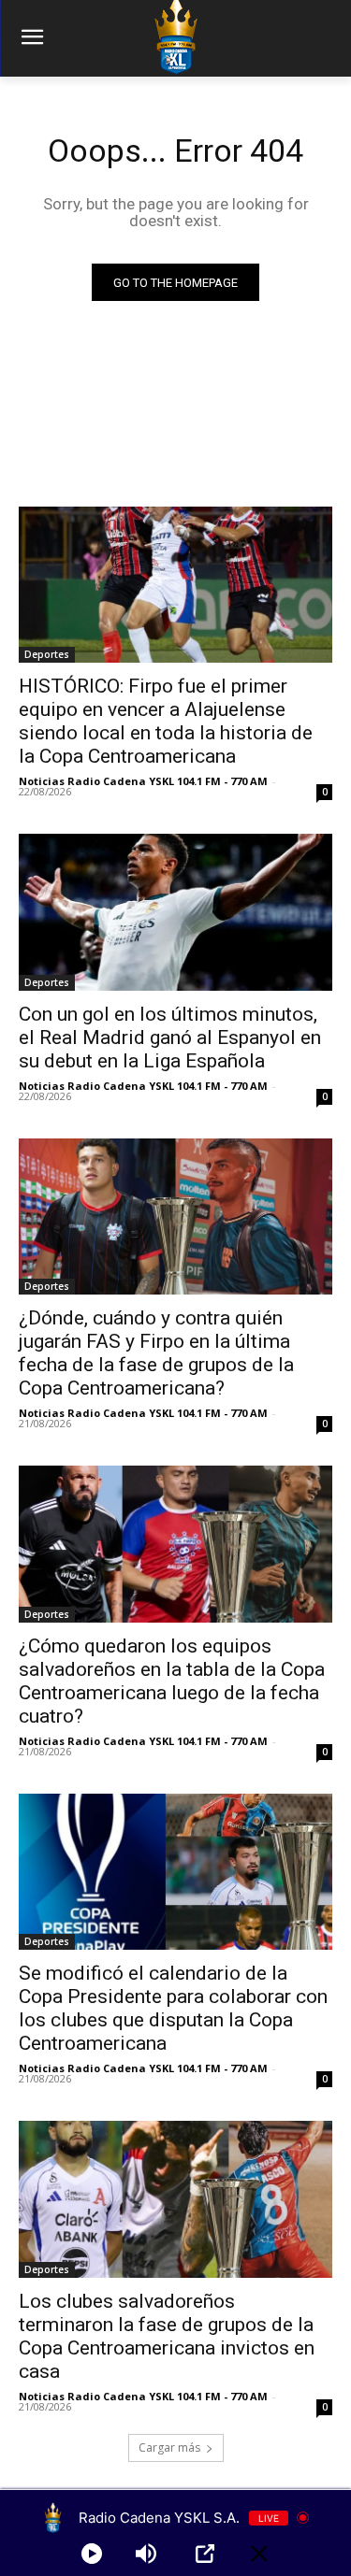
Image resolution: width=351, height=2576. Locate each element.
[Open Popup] (205, 2554)
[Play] (92, 2554)
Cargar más (169, 2447)
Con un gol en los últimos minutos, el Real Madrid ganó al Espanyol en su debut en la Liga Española (170, 1038)
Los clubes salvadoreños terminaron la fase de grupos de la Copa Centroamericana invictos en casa (167, 2336)
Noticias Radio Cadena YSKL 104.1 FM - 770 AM (143, 781)
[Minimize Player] (259, 2554)
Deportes (47, 654)
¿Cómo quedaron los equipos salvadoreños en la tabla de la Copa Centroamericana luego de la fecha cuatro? (172, 1681)
